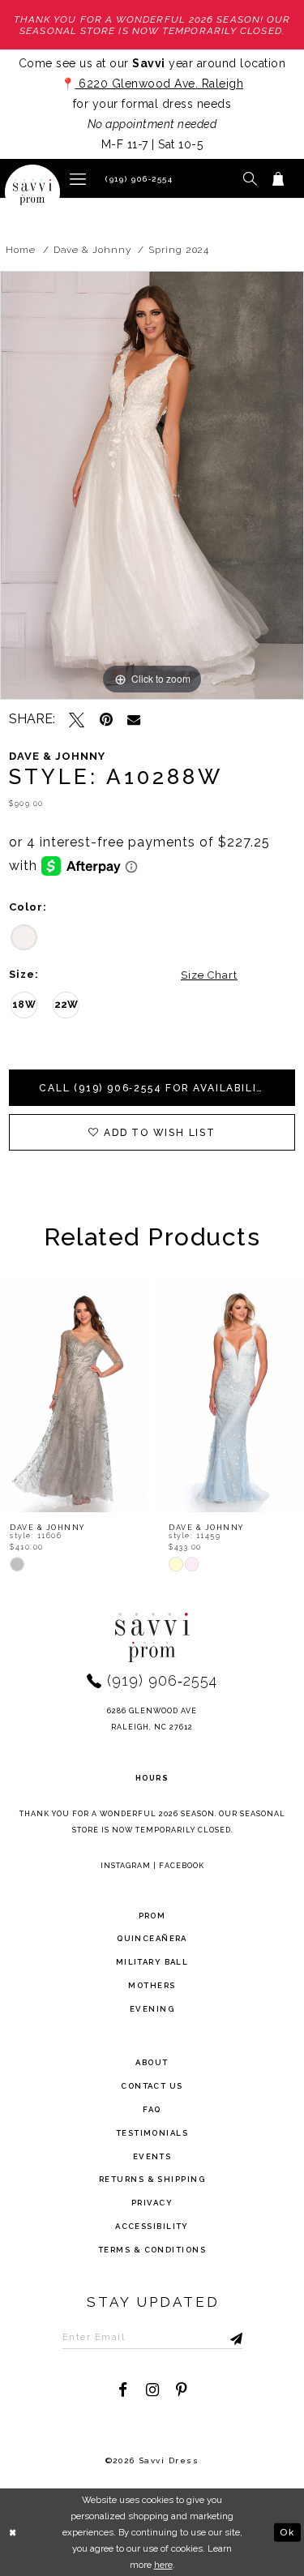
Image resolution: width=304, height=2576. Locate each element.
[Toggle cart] (278, 178)
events (152, 2156)
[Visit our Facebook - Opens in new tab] (123, 2390)
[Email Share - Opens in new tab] (134, 719)
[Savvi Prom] (32, 192)
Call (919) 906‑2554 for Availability (156, 1088)
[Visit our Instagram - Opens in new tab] (152, 2390)
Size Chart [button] (209, 975)
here (163, 2565)
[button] (78, 178)
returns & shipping (152, 2179)
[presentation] (123, 1395)
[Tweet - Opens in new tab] (77, 720)
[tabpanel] (152, 485)
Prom (152, 1916)
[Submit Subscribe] (220, 2337)
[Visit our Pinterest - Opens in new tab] (181, 2390)
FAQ (152, 2109)
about (152, 2062)
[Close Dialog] (14, 2533)
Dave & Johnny (92, 250)
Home (21, 250)
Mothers (152, 1985)
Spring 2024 (179, 250)
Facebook (182, 1866)
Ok (287, 2531)
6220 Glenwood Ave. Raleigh (160, 84)
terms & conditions (152, 2250)
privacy (152, 2203)
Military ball (152, 1962)
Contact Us (152, 2086)
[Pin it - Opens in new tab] (106, 720)
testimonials (152, 2133)
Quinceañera (152, 1938)
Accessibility (152, 2226)
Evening (152, 2009)
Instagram (126, 1866)
